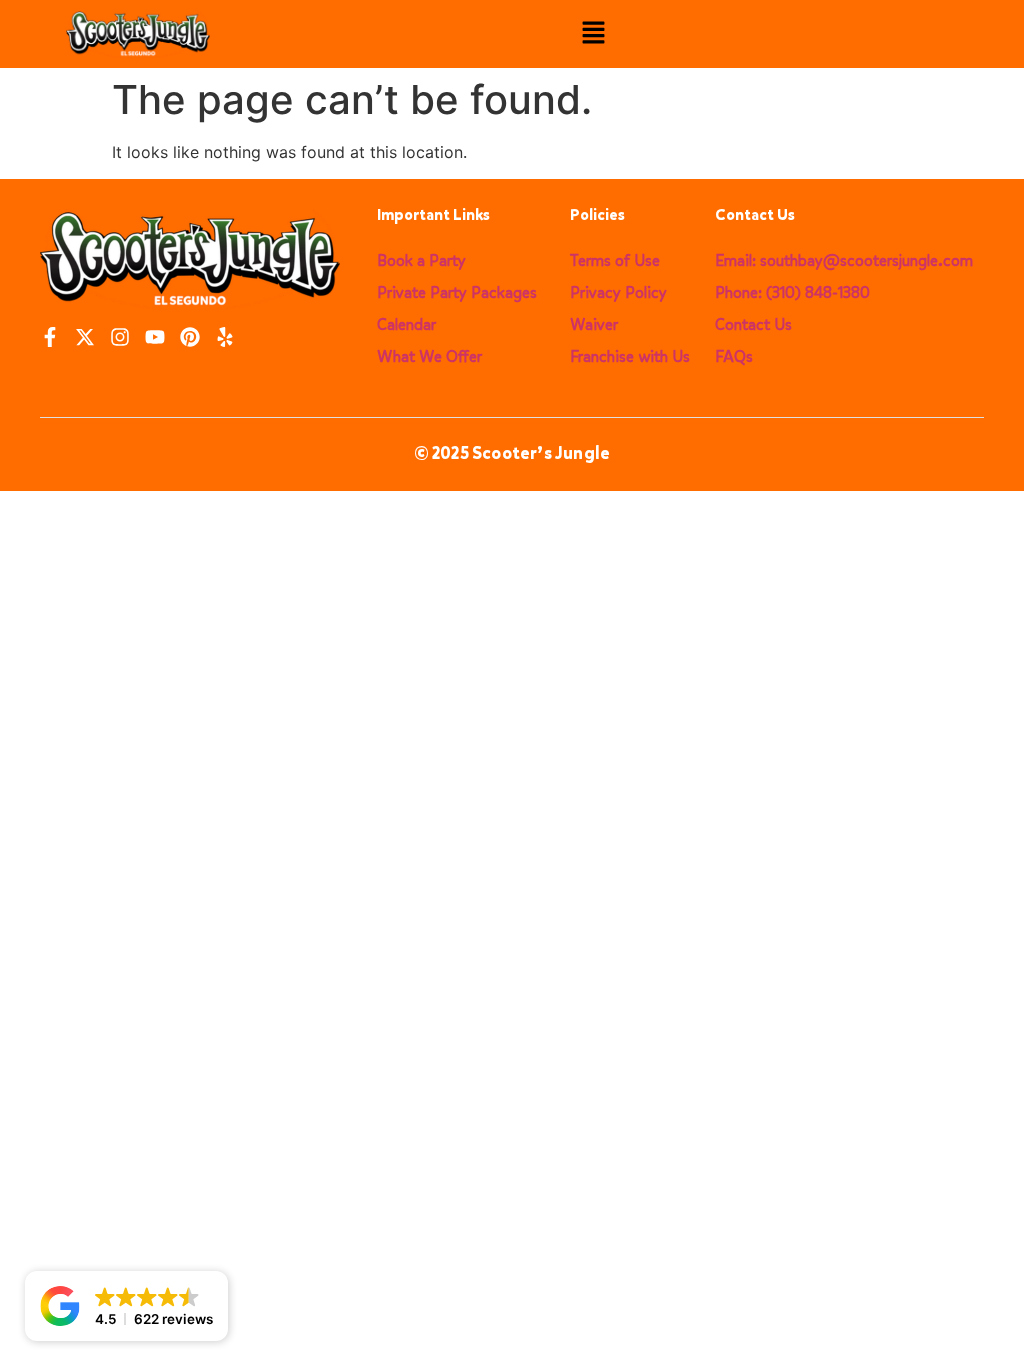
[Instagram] (120, 337)
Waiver (594, 324)
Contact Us (753, 324)
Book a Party (421, 260)
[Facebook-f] (50, 337)
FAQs (734, 356)
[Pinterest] (190, 337)
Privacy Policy (618, 292)
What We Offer (429, 356)
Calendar (406, 324)
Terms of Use (615, 260)
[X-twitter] (85, 337)
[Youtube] (155, 337)
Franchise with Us (630, 356)
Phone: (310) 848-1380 (792, 292)
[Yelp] (225, 337)
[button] (594, 34)
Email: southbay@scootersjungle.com (844, 260)
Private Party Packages (457, 292)
